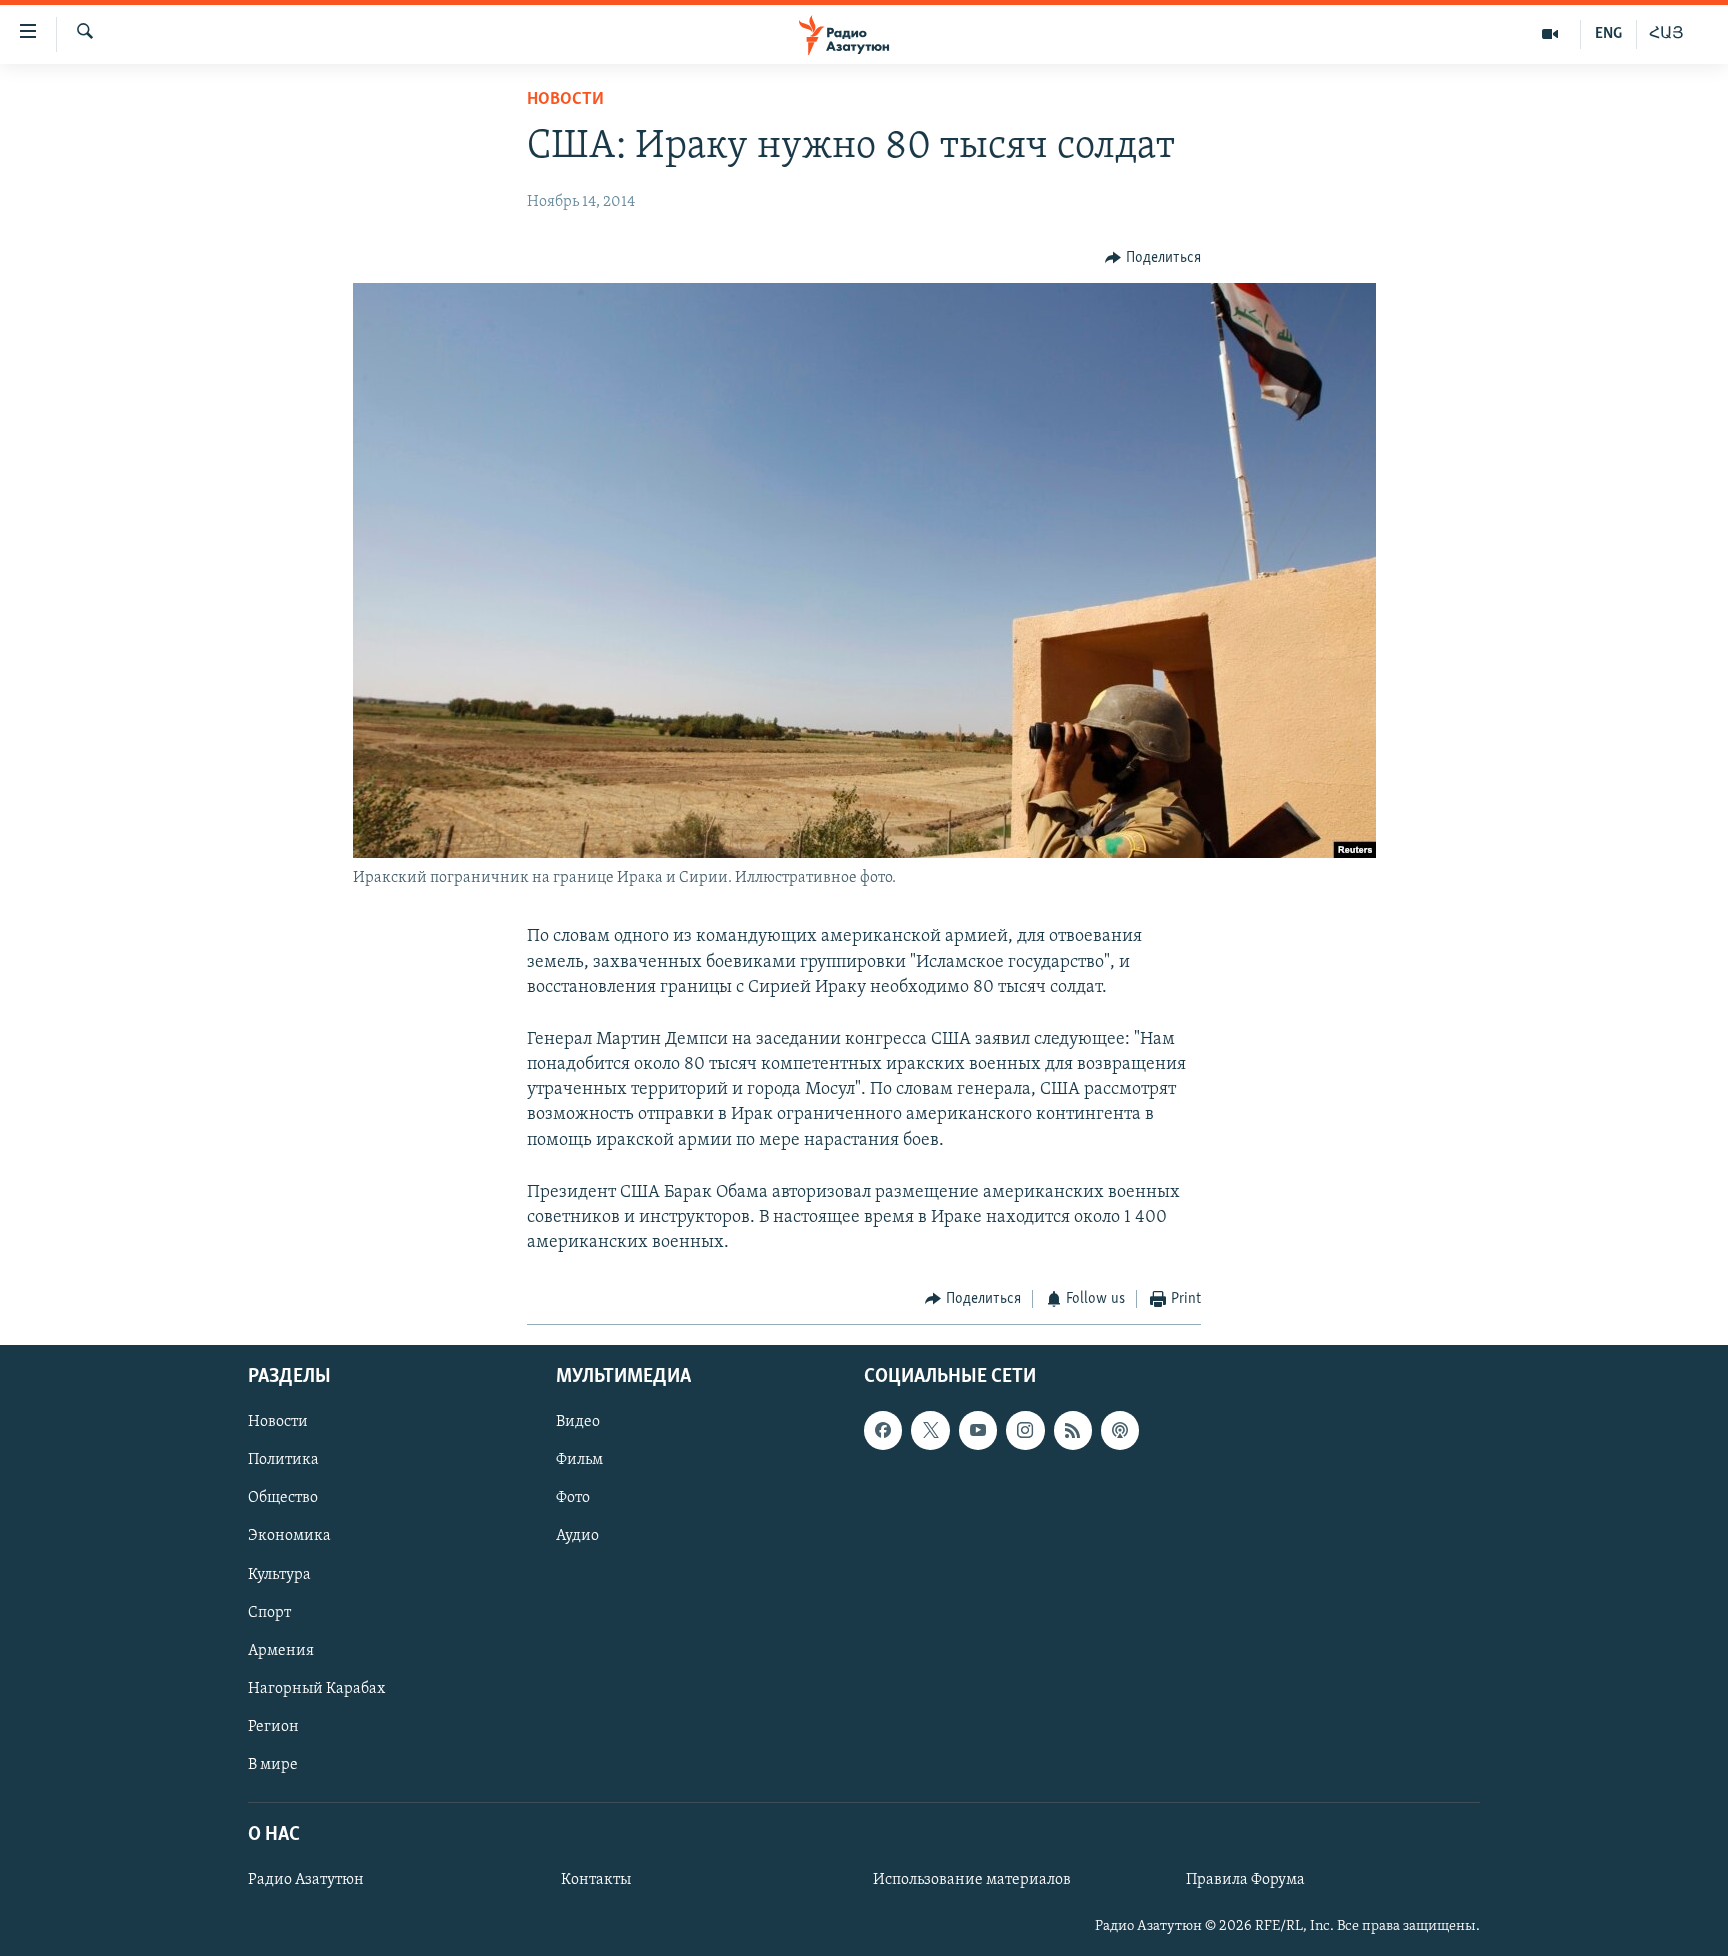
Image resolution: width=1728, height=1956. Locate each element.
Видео (578, 1422)
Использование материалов (972, 1880)
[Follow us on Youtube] (978, 1430)
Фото (573, 1498)
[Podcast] (1120, 1430)
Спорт (269, 1612)
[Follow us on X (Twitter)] (930, 1430)
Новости (565, 100)
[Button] (1153, 258)
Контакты (596, 1880)
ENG (1608, 34)
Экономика (289, 1536)
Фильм (579, 1460)
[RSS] (1073, 1430)
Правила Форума (1245, 1880)
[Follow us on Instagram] (1025, 1430)
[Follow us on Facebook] (883, 1430)
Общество (283, 1498)
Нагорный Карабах (316, 1689)
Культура (279, 1574)
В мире (273, 1765)
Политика (283, 1460)
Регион (273, 1727)
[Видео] (1550, 34)
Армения (281, 1651)
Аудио (577, 1536)
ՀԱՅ (1666, 34)
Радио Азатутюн (306, 1880)
